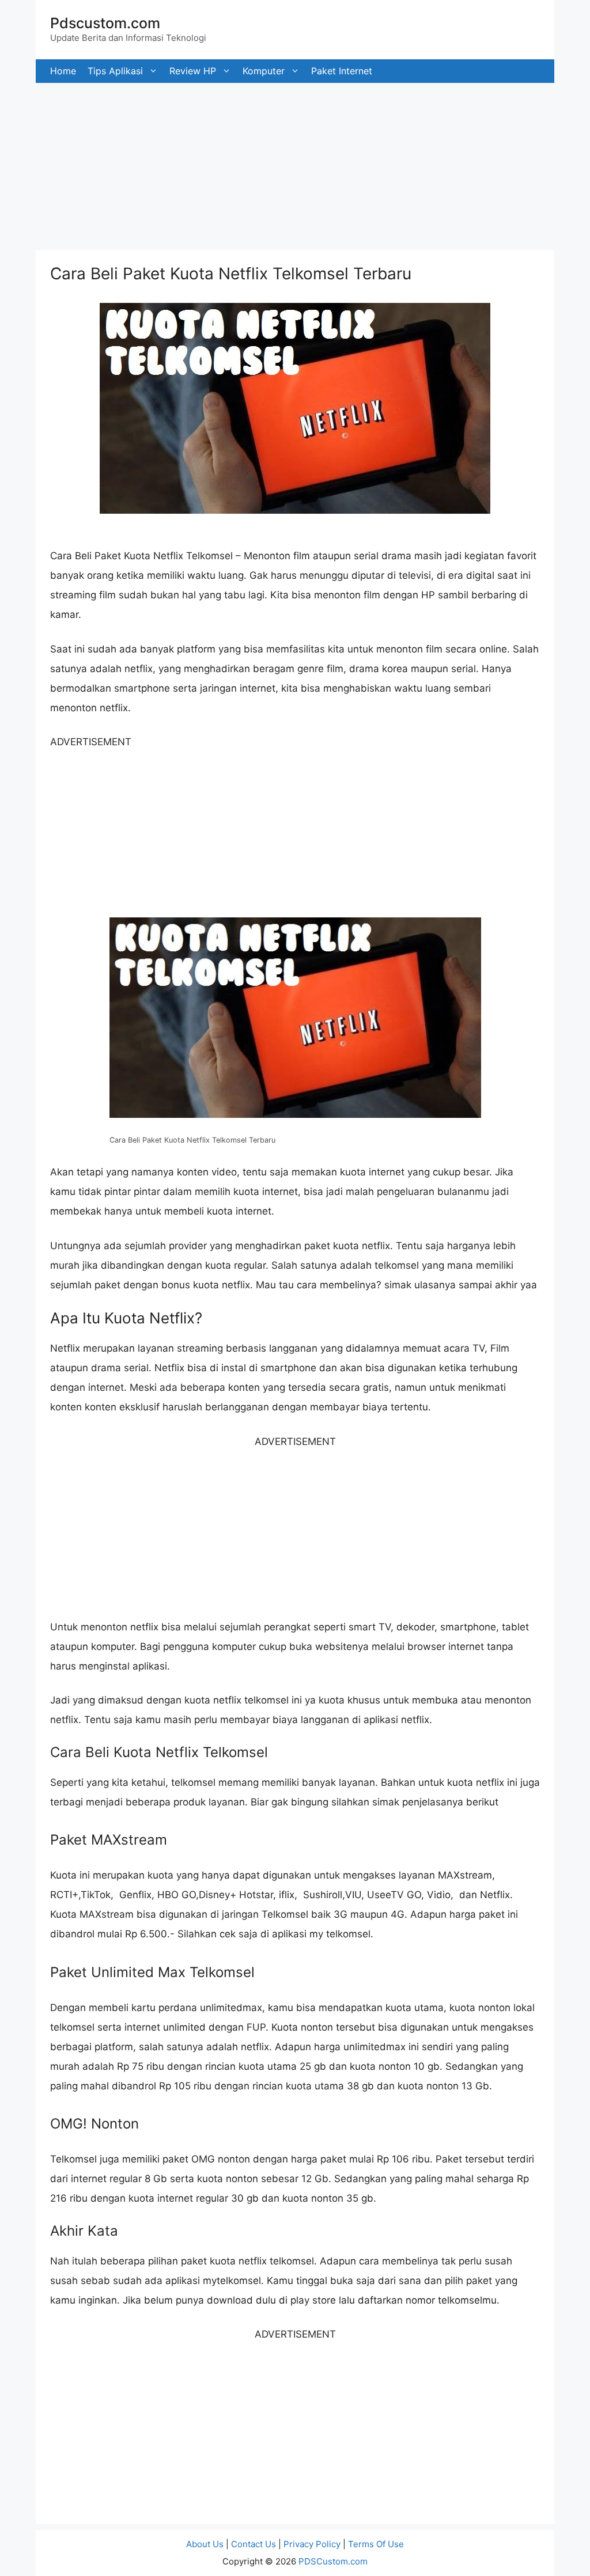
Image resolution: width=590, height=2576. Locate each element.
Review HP (193, 71)
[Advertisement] (295, 164)
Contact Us (254, 2544)
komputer (264, 71)
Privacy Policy (312, 2544)
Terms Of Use (376, 2544)
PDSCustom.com (333, 2561)
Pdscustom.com (105, 23)
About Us (205, 2544)
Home (63, 71)
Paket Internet (342, 71)
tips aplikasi (115, 71)
